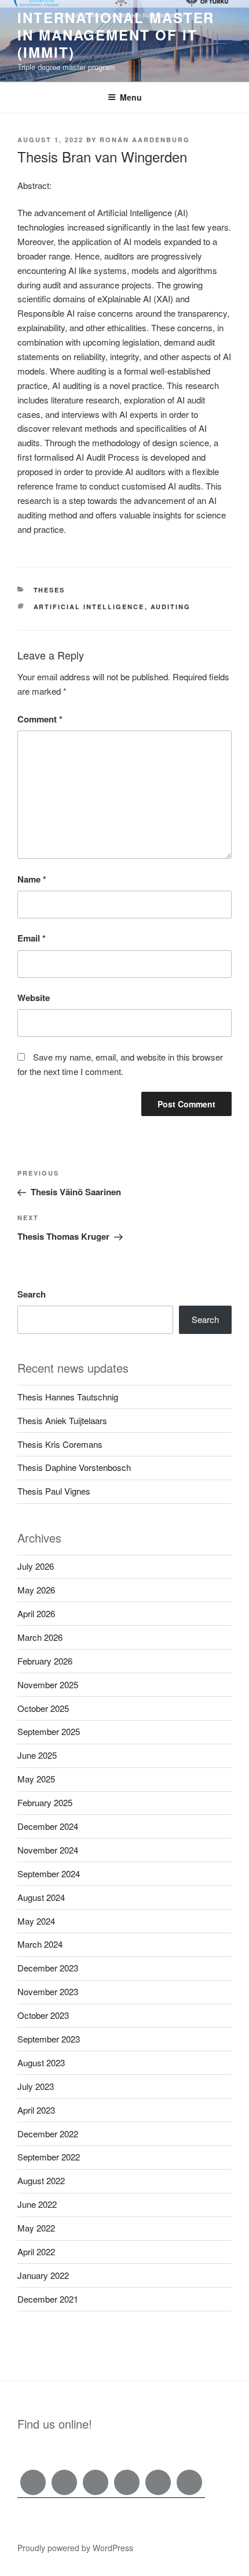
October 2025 (43, 1708)
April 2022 (36, 2251)
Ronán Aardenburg (145, 140)
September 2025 (49, 1731)
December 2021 (48, 2299)
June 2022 (37, 2204)
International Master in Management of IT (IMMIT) (116, 35)
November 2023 (48, 1991)
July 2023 (36, 2086)
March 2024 (40, 1944)
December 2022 (48, 2134)
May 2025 (36, 1779)
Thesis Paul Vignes (54, 1491)
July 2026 (36, 1566)
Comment (40, 719)
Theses (50, 590)
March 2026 (40, 1637)
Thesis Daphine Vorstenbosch (74, 1467)
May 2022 (36, 2228)
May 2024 (36, 1921)
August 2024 (41, 1897)
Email (32, 938)
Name (32, 879)
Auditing (171, 607)
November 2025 (48, 1684)
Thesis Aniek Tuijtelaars (62, 1420)
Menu (131, 97)
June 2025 (37, 1755)
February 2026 (45, 1661)
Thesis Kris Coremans (60, 1444)
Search (32, 1294)
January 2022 (43, 2275)
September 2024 (49, 1873)
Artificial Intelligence (89, 607)
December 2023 (48, 1968)
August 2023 (41, 2062)
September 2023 (49, 2039)
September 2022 (49, 2157)
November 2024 (48, 1850)
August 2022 (41, 2180)
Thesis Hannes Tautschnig (68, 1397)
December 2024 (48, 1826)
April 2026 (36, 1613)
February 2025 (45, 1802)
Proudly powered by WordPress (75, 2548)
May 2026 (36, 1590)
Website (34, 998)
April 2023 (36, 2110)
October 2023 (43, 2015)
